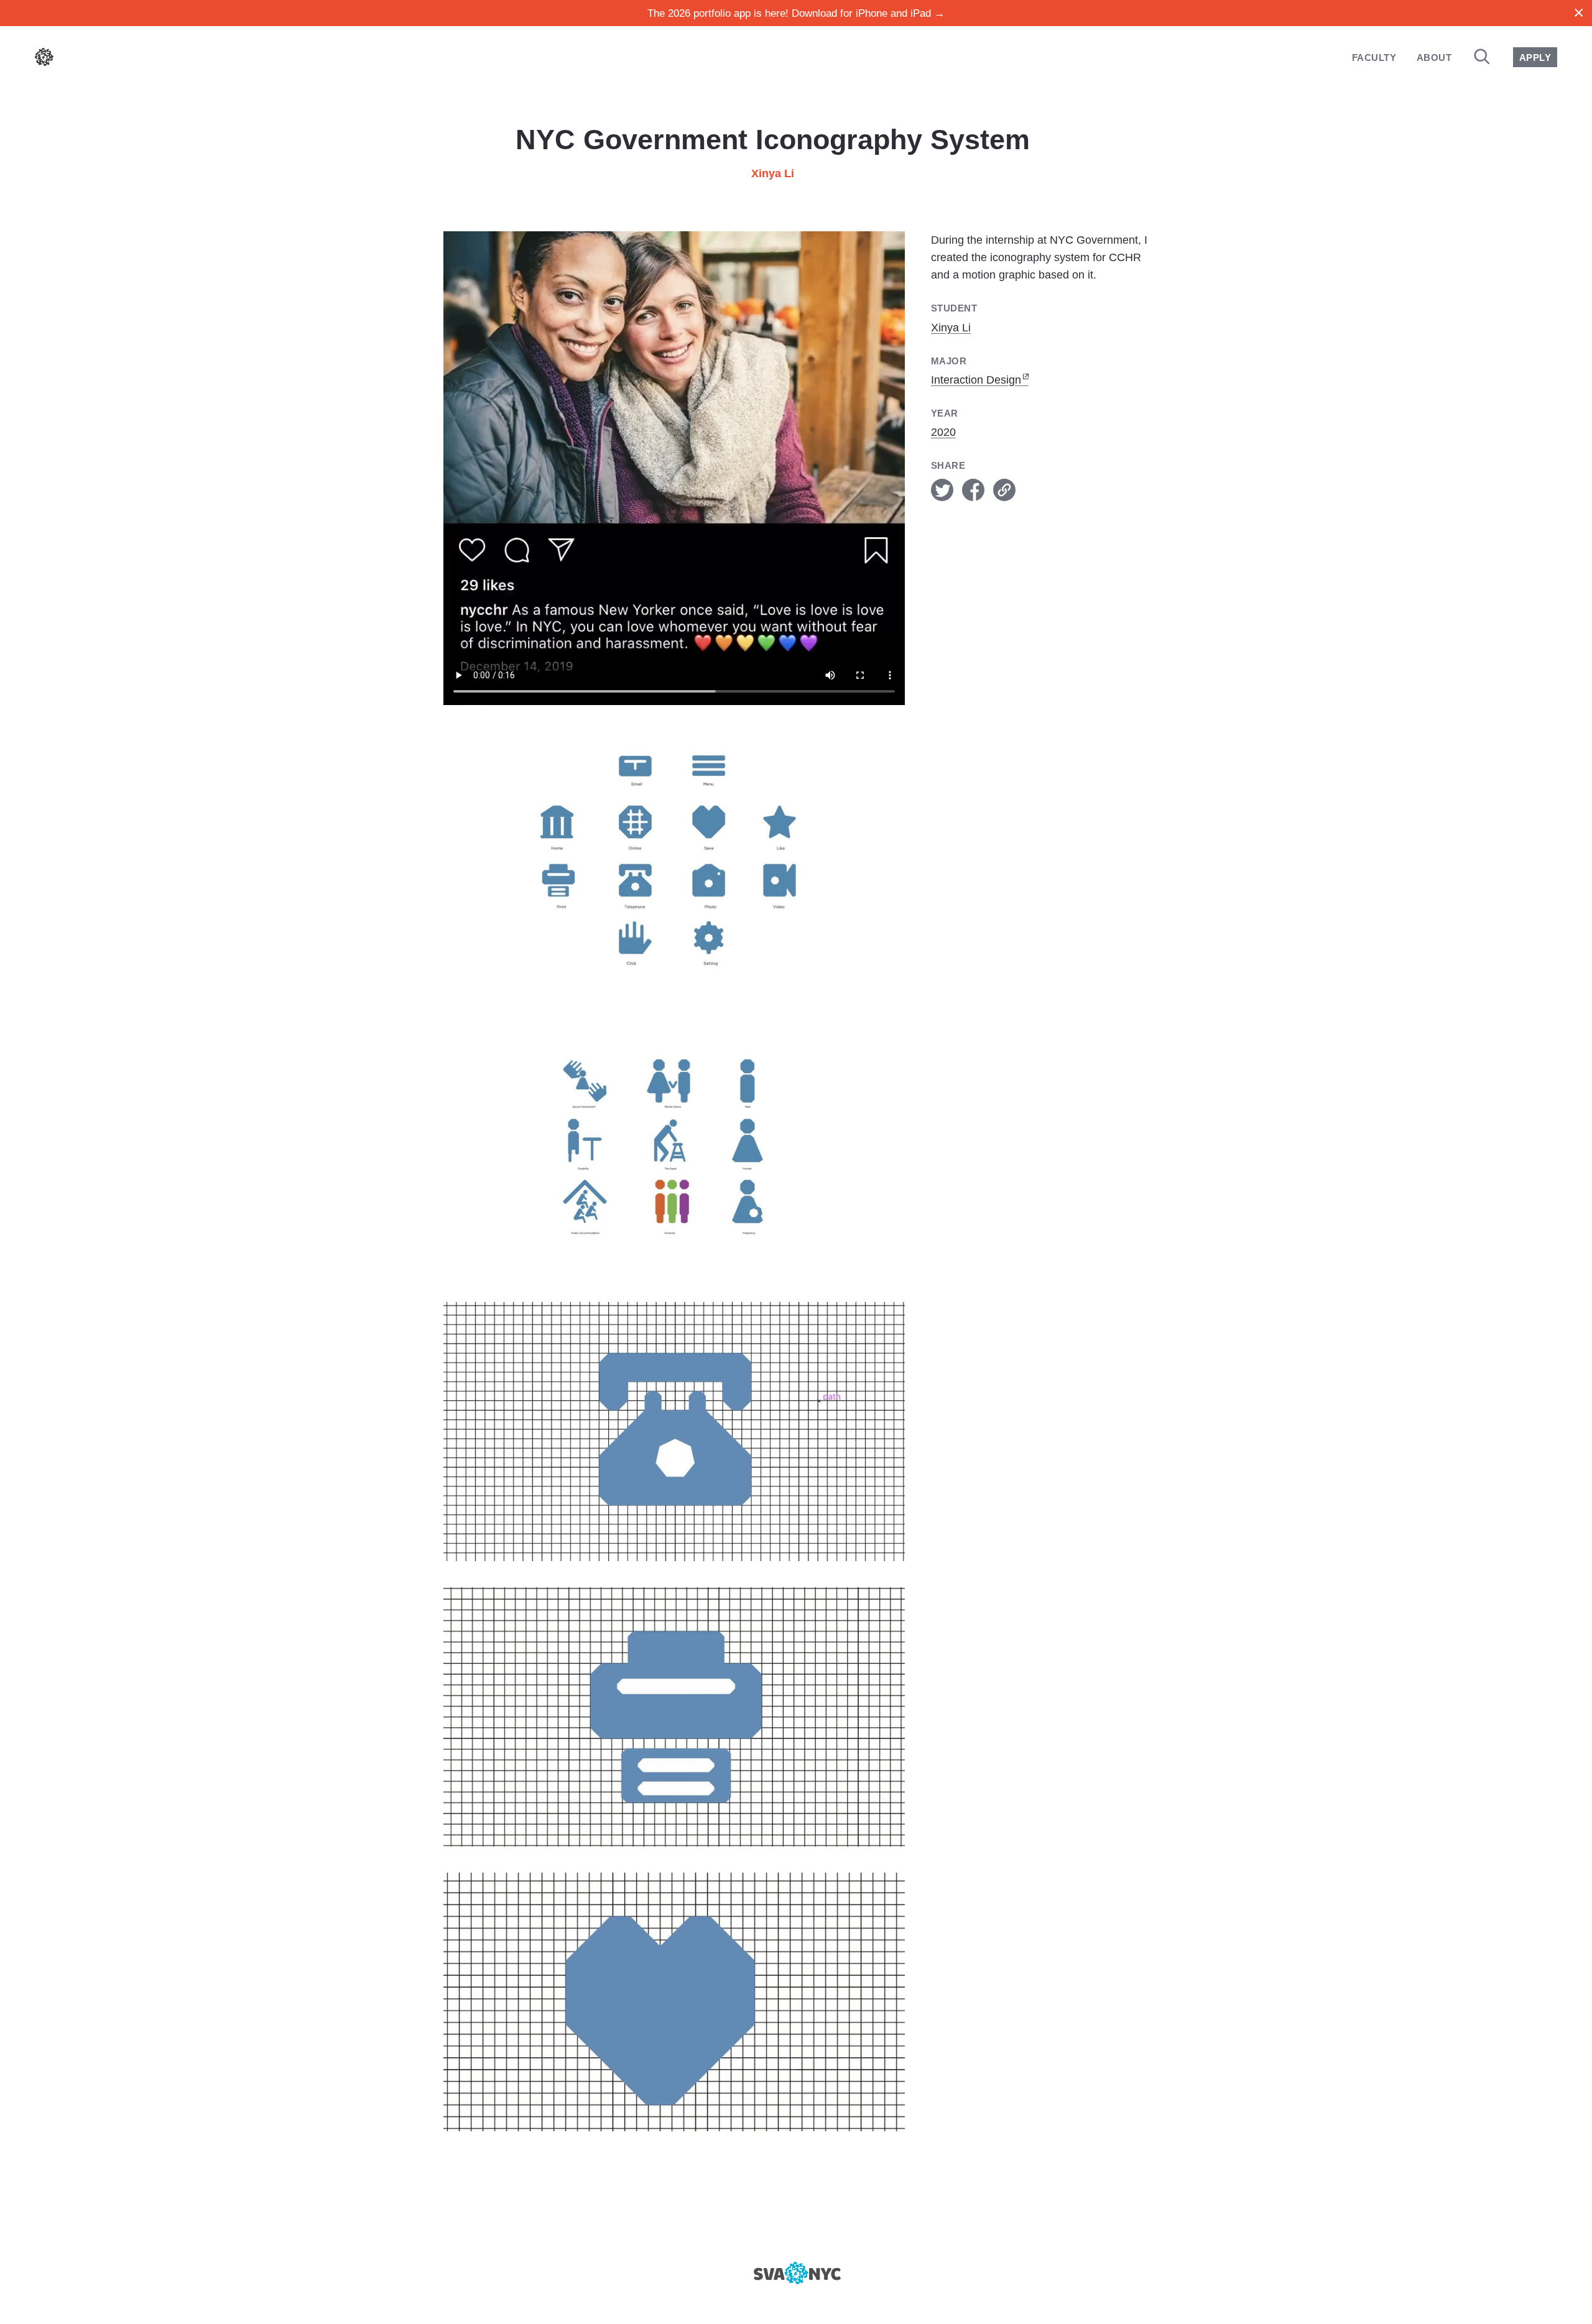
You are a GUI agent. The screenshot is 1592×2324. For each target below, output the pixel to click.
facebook (973, 490)
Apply (1535, 58)
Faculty (1374, 58)
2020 (943, 432)
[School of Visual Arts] (796, 2273)
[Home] (44, 59)
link (1004, 490)
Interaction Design (976, 380)
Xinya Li (773, 173)
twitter (942, 490)
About (1434, 58)
